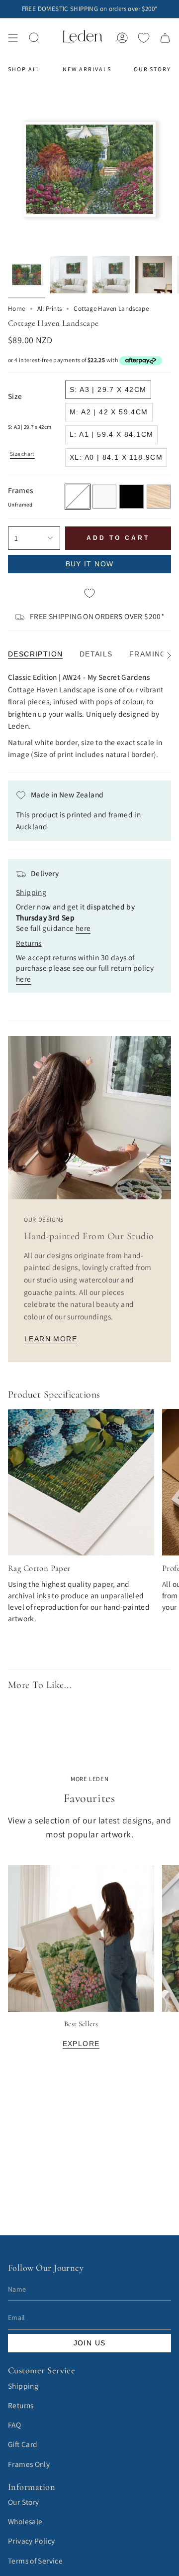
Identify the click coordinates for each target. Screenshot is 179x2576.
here (83, 928)
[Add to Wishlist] (89, 594)
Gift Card (23, 2444)
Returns (21, 2405)
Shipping (23, 2386)
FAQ (14, 2425)
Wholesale (25, 2521)
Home (17, 309)
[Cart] (165, 38)
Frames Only (29, 2464)
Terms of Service (35, 2561)
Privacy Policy (31, 2541)
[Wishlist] (144, 38)
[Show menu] (13, 38)
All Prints (50, 309)
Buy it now (90, 564)
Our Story (23, 2502)
